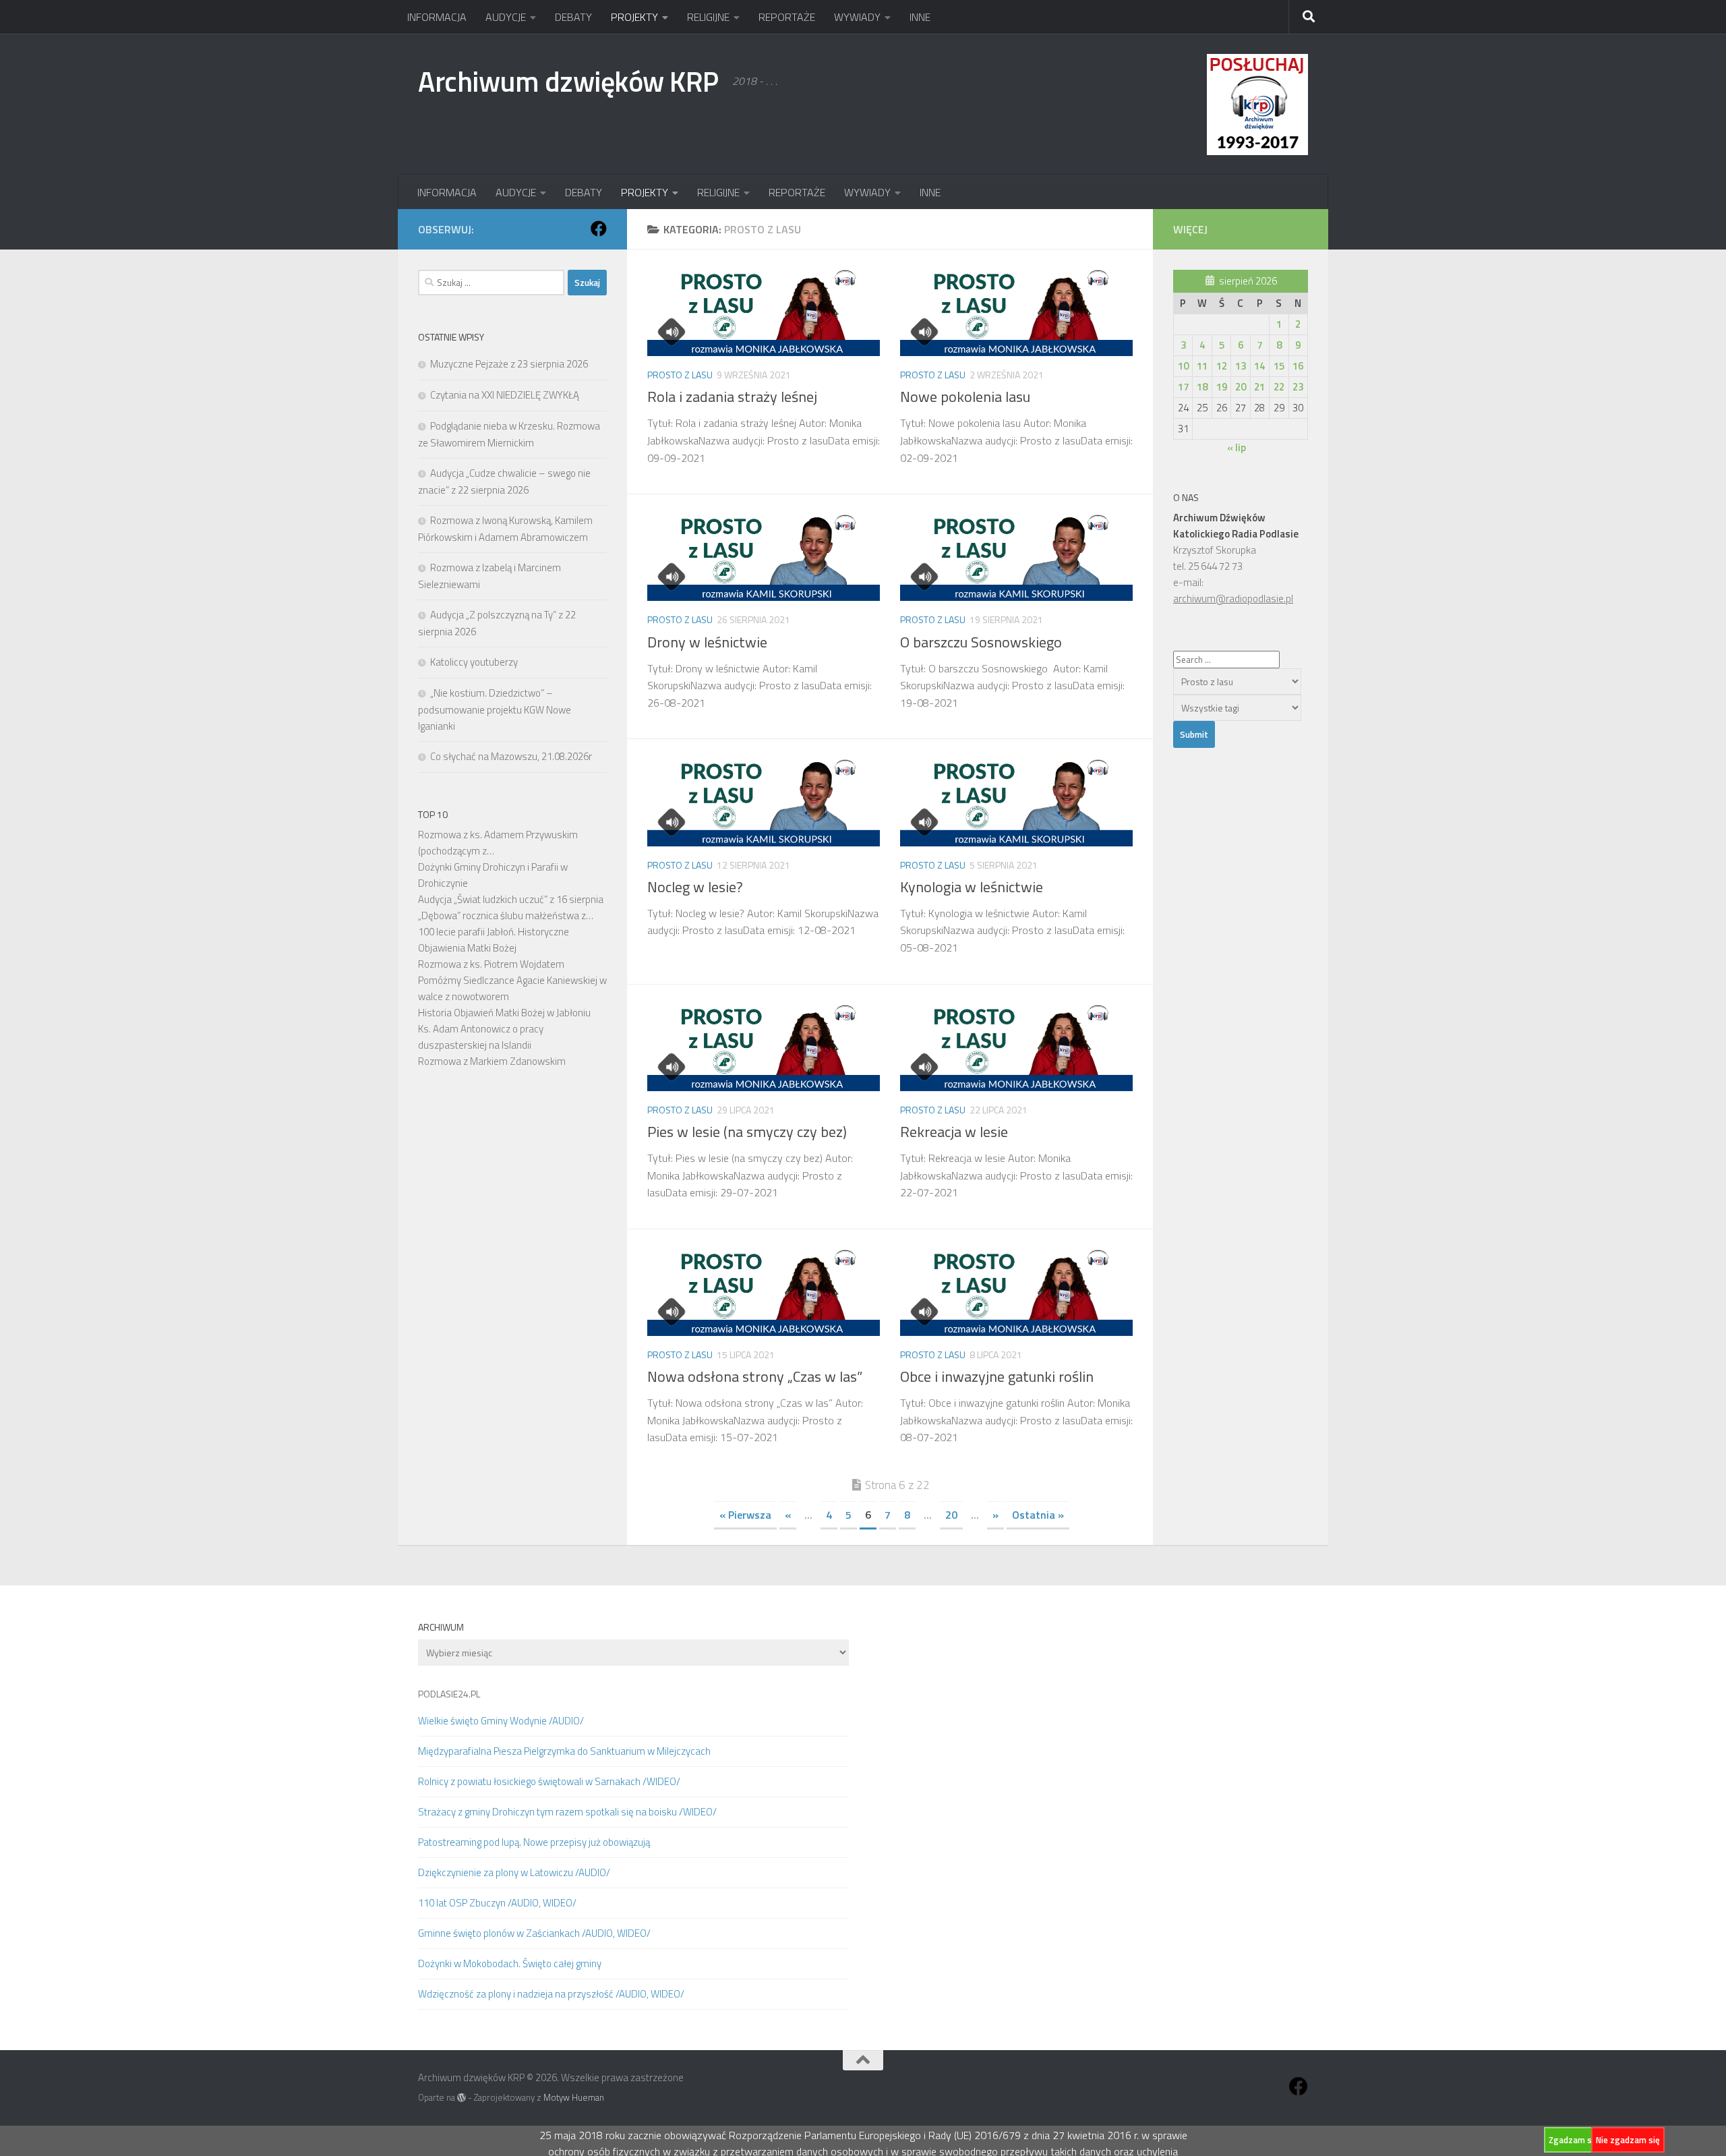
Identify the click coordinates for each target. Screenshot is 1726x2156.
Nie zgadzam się (1628, 2140)
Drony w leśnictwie (707, 642)
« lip (1237, 447)
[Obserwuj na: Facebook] (599, 229)
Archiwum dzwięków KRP (568, 81)
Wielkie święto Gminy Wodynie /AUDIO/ (501, 1721)
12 (1222, 366)
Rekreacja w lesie (954, 1132)
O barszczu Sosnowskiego (983, 642)
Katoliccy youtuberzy (474, 662)
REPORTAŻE (787, 17)
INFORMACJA (437, 17)
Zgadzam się (1574, 2140)
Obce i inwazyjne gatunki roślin (997, 1376)
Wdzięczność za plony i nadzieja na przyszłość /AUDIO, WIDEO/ (551, 1994)
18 (1202, 387)
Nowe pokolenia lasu (965, 397)
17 (1183, 387)
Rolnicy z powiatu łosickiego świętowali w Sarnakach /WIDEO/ (549, 1781)
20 (951, 1515)
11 (1202, 366)
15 (1279, 366)
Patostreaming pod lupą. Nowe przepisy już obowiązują (534, 1842)
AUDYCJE (506, 17)
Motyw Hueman (574, 2097)
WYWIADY (857, 17)
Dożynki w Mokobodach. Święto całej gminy (510, 1963)
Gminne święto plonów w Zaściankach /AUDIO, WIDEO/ (534, 1933)
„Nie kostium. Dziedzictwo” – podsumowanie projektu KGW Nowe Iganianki (495, 709)
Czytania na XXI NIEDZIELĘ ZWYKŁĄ (505, 395)
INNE (920, 17)
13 (1241, 366)
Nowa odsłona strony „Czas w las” (755, 1376)
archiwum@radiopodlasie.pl (1233, 599)
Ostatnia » (1038, 1515)
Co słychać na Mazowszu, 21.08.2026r (511, 756)
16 (1298, 366)
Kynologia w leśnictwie (972, 887)
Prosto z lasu (680, 375)
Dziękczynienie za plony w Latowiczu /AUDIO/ (514, 1872)
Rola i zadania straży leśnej (732, 397)
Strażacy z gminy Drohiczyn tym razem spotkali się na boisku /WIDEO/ (567, 1812)
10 (1183, 366)
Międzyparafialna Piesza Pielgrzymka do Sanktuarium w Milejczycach (564, 1751)
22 (1279, 387)
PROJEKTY (634, 17)
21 (1259, 387)
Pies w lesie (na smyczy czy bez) (747, 1132)
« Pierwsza (745, 1515)
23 (1298, 387)
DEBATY (573, 17)
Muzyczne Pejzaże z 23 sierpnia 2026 (509, 364)
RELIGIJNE (708, 17)
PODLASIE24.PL (449, 1694)
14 (1259, 366)
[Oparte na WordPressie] (462, 2098)
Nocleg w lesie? (695, 887)
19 (1222, 387)
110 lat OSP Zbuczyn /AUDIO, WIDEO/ (497, 1903)
